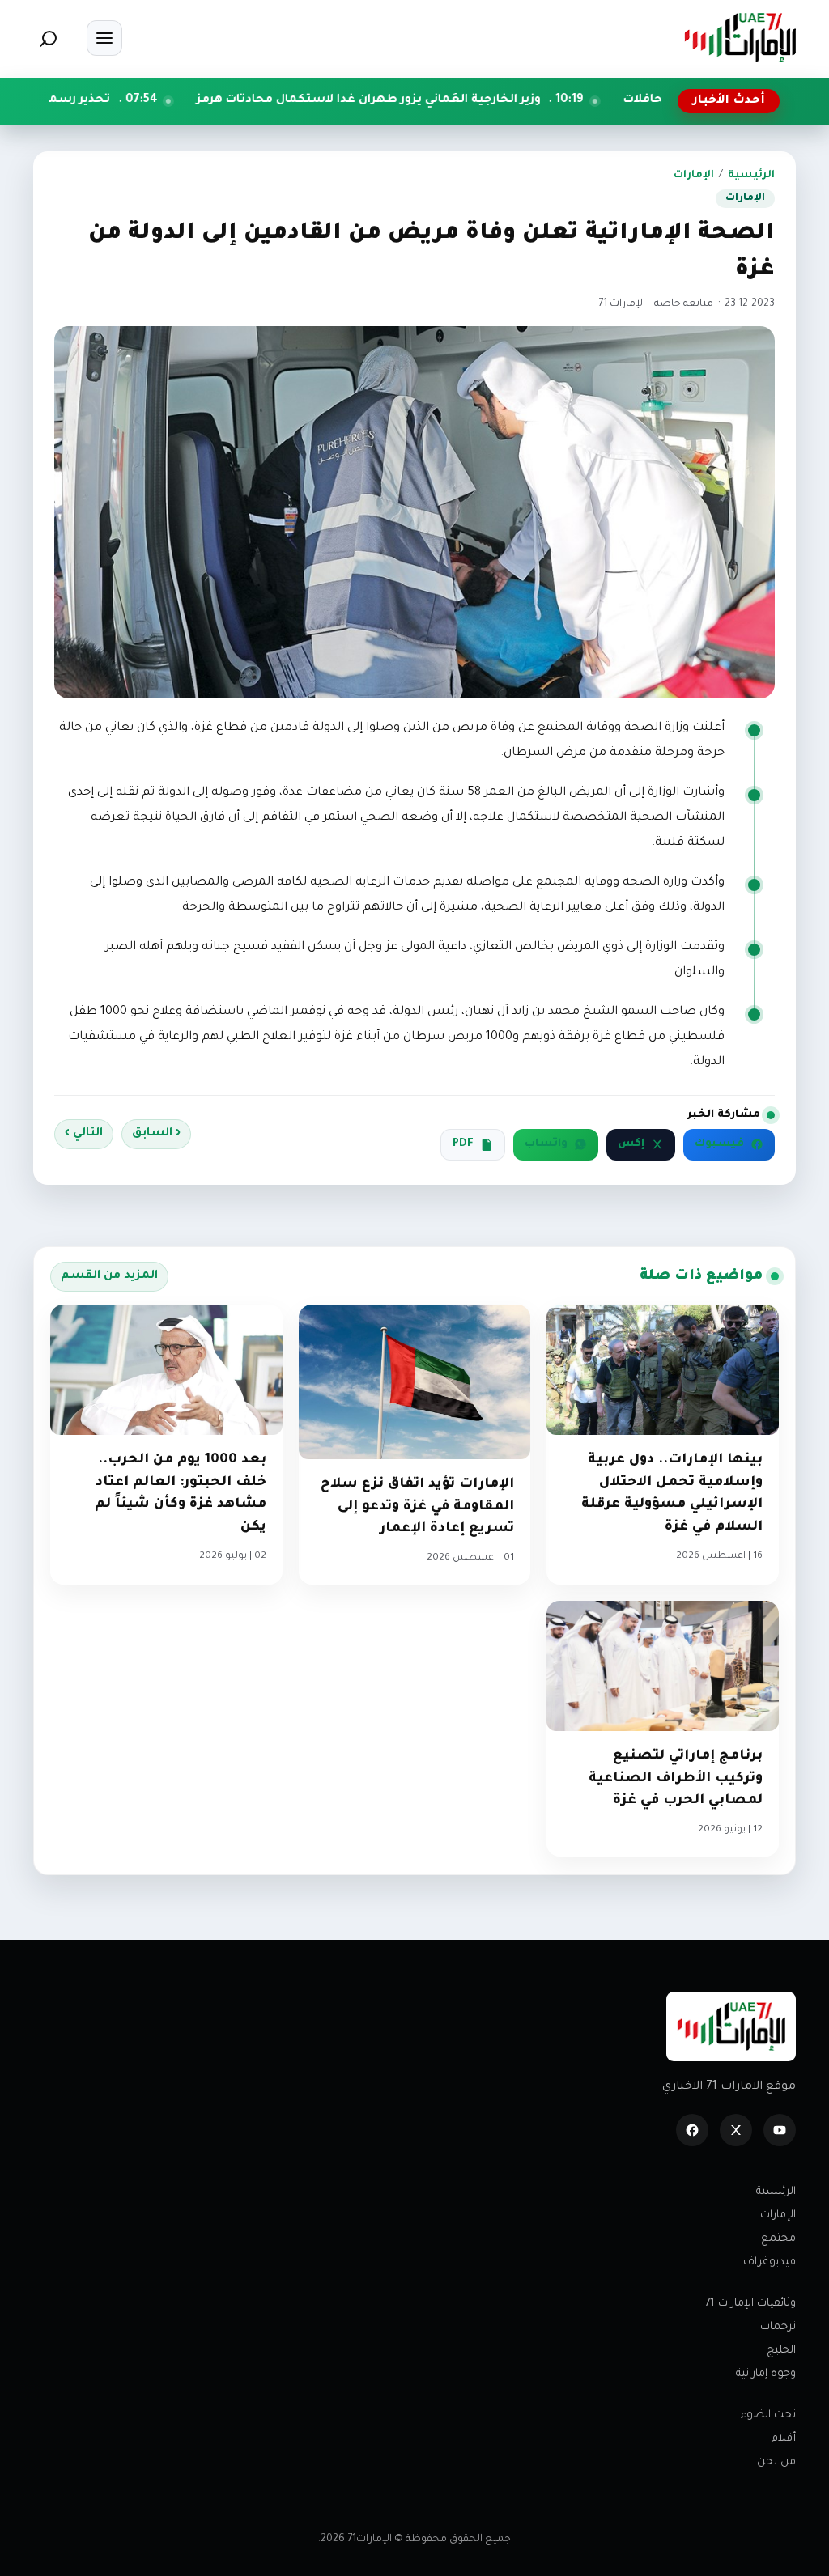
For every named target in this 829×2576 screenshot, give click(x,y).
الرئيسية (751, 176)
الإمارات (694, 176)
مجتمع (778, 2239)
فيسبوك (719, 1144)
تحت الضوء (768, 2415)
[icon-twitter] (736, 2130)
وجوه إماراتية (766, 2374)
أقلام (784, 2439)
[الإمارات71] (740, 38)
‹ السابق (156, 1134)
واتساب (546, 1144)
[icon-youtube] (780, 2130)
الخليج (781, 2351)
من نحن (776, 2462)
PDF (463, 1144)
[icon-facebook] (692, 2130)
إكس (631, 1144)
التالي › (84, 1134)
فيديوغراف (769, 2262)
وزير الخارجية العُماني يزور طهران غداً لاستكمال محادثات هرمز (483, 100)
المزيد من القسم (109, 1276)
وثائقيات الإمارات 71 (750, 2304)
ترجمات (778, 2327)
